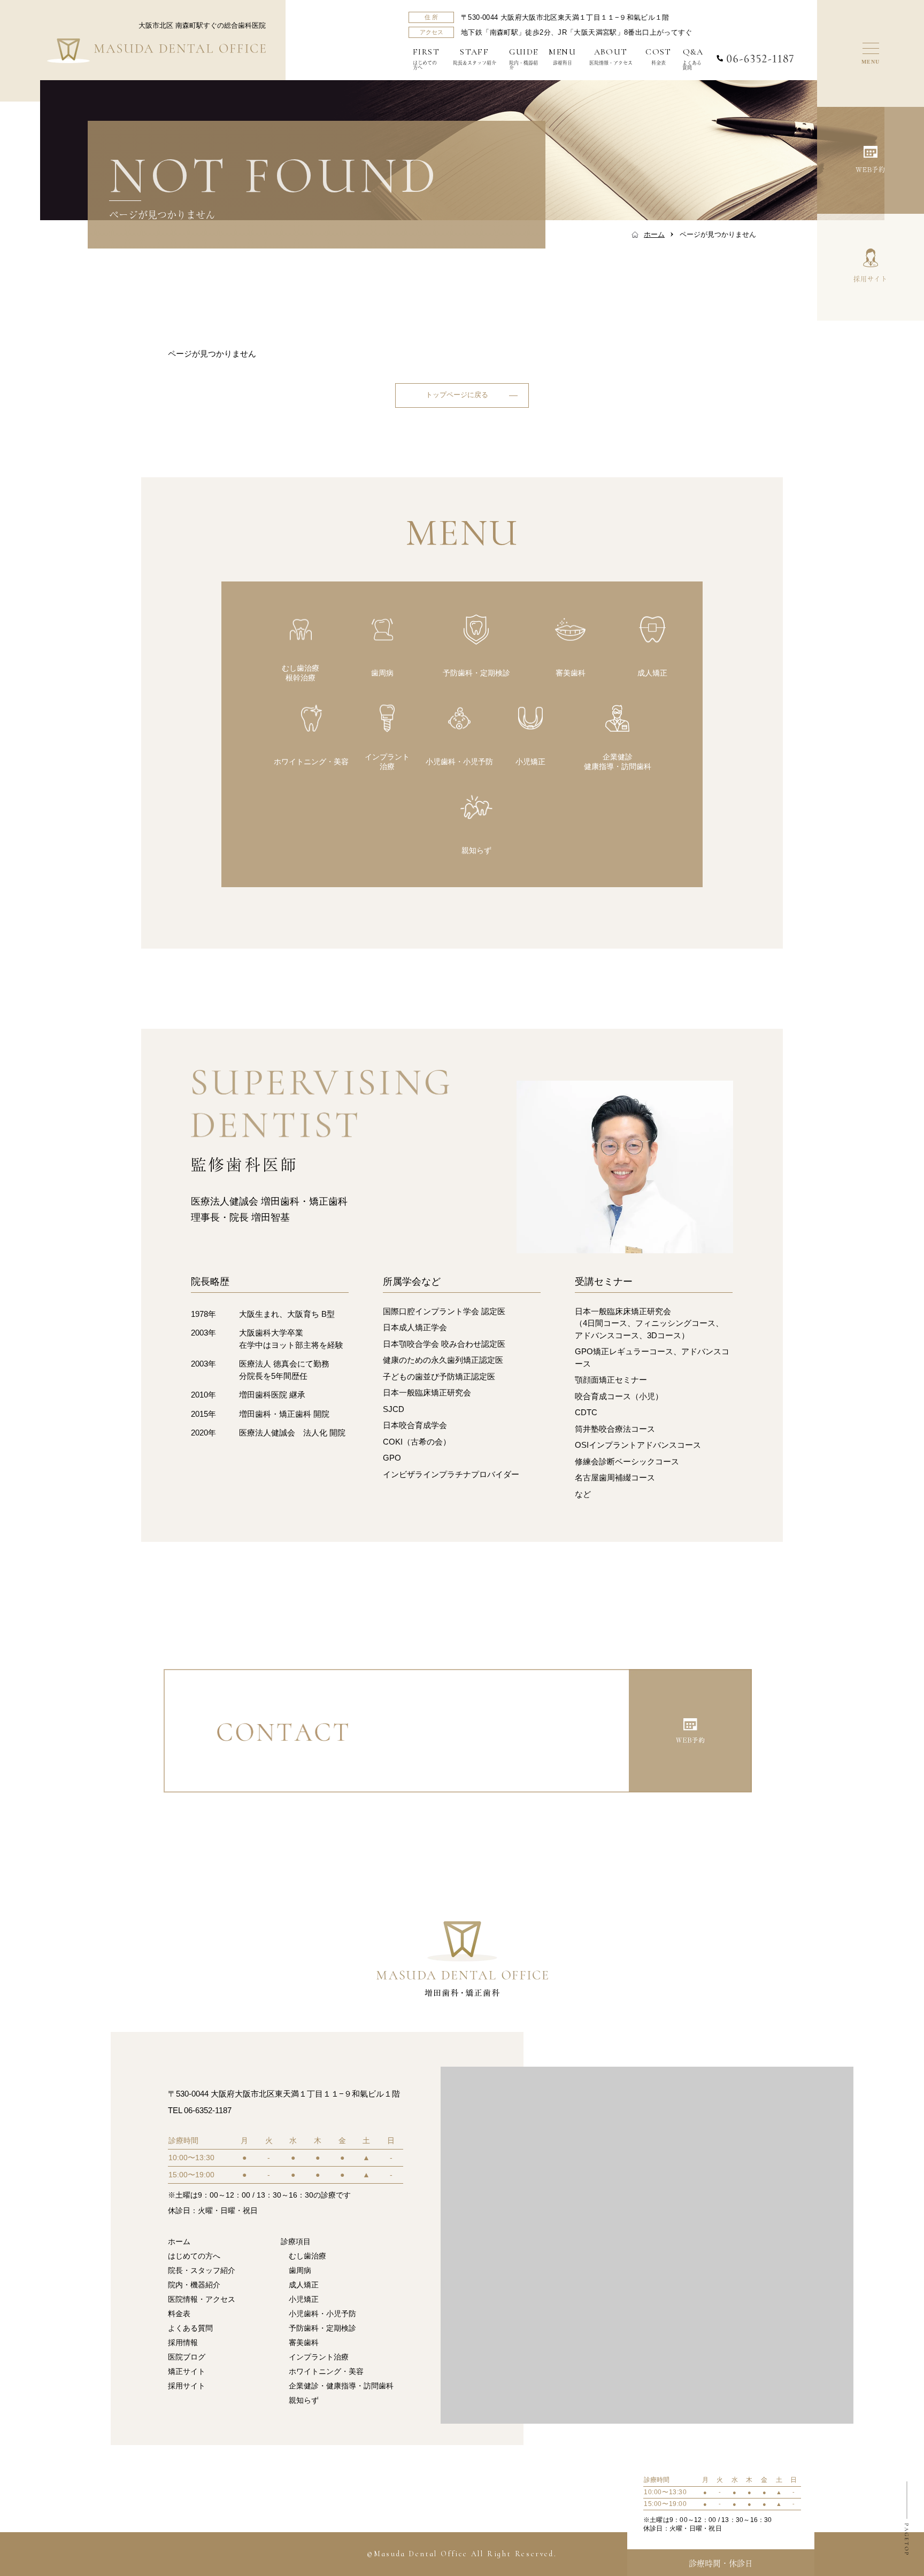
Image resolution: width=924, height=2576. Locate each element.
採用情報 (183, 2342)
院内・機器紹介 (523, 59)
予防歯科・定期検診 (322, 2328)
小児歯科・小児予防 (322, 2314)
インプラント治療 (319, 2357)
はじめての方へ (426, 59)
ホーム (179, 2241)
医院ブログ (187, 2357)
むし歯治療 (307, 2256)
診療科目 (562, 56)
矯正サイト (187, 2371)
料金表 (659, 56)
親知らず (304, 2400)
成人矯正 (304, 2285)
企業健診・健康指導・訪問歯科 (341, 2386)
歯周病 (300, 2270)
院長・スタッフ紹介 (202, 2270)
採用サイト (187, 2386)
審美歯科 (304, 2342)
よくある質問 (693, 59)
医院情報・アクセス (611, 56)
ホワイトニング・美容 (326, 2371)
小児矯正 (304, 2299)
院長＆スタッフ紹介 (475, 56)
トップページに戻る (457, 395)
